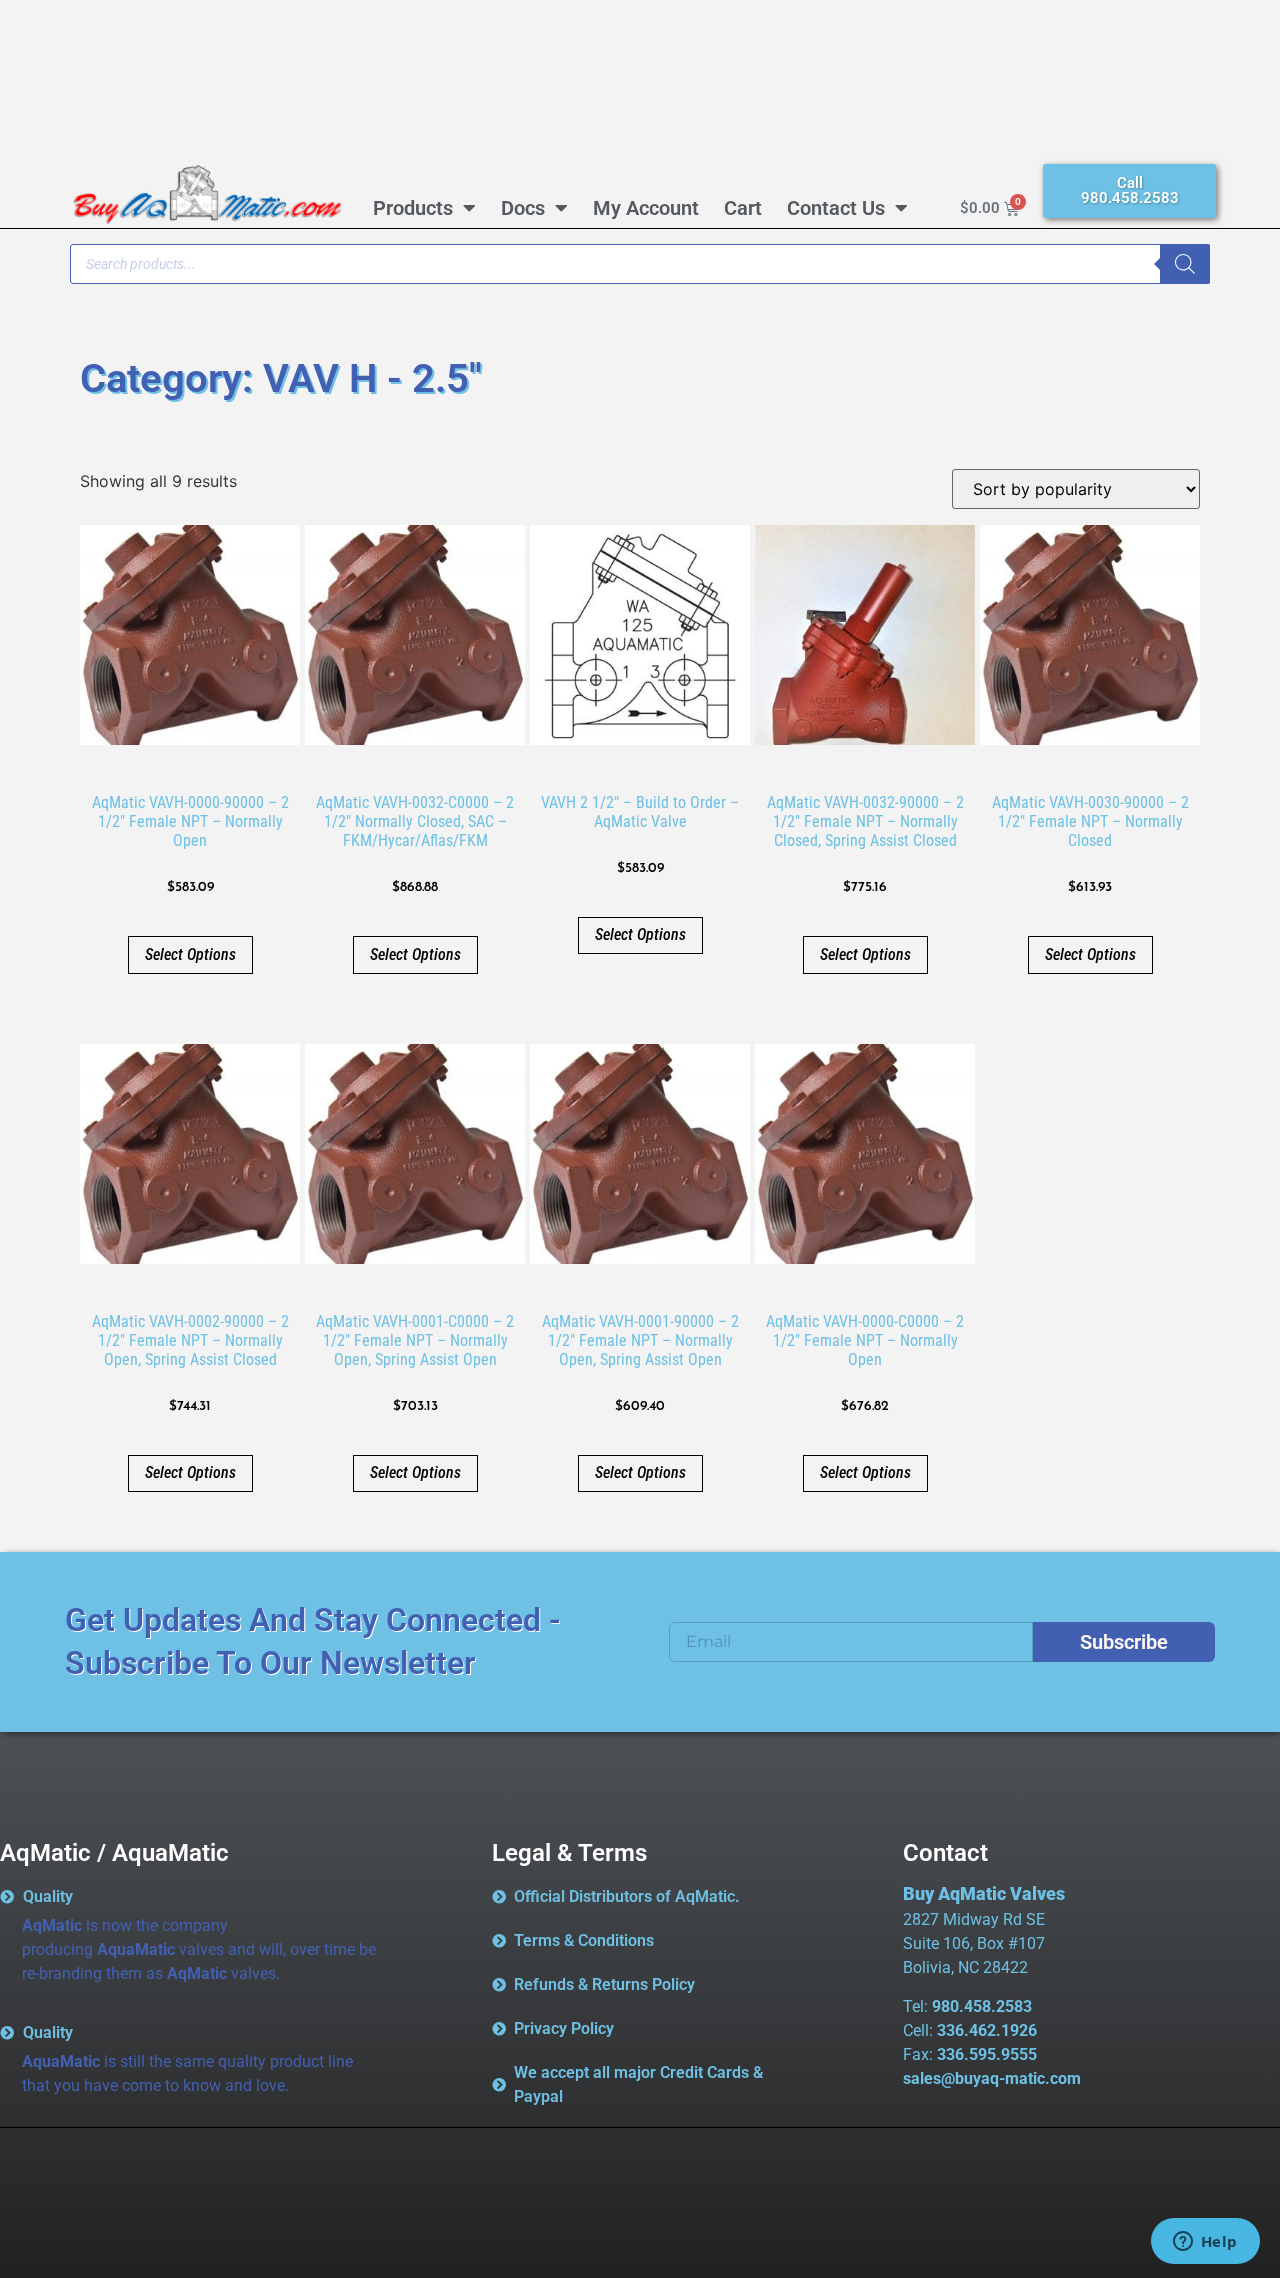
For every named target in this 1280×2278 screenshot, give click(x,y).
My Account (646, 208)
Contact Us (836, 208)
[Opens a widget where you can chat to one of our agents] (1205, 2243)
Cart (743, 208)
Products (413, 208)
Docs (523, 208)
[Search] (1185, 264)
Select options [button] (190, 954)
